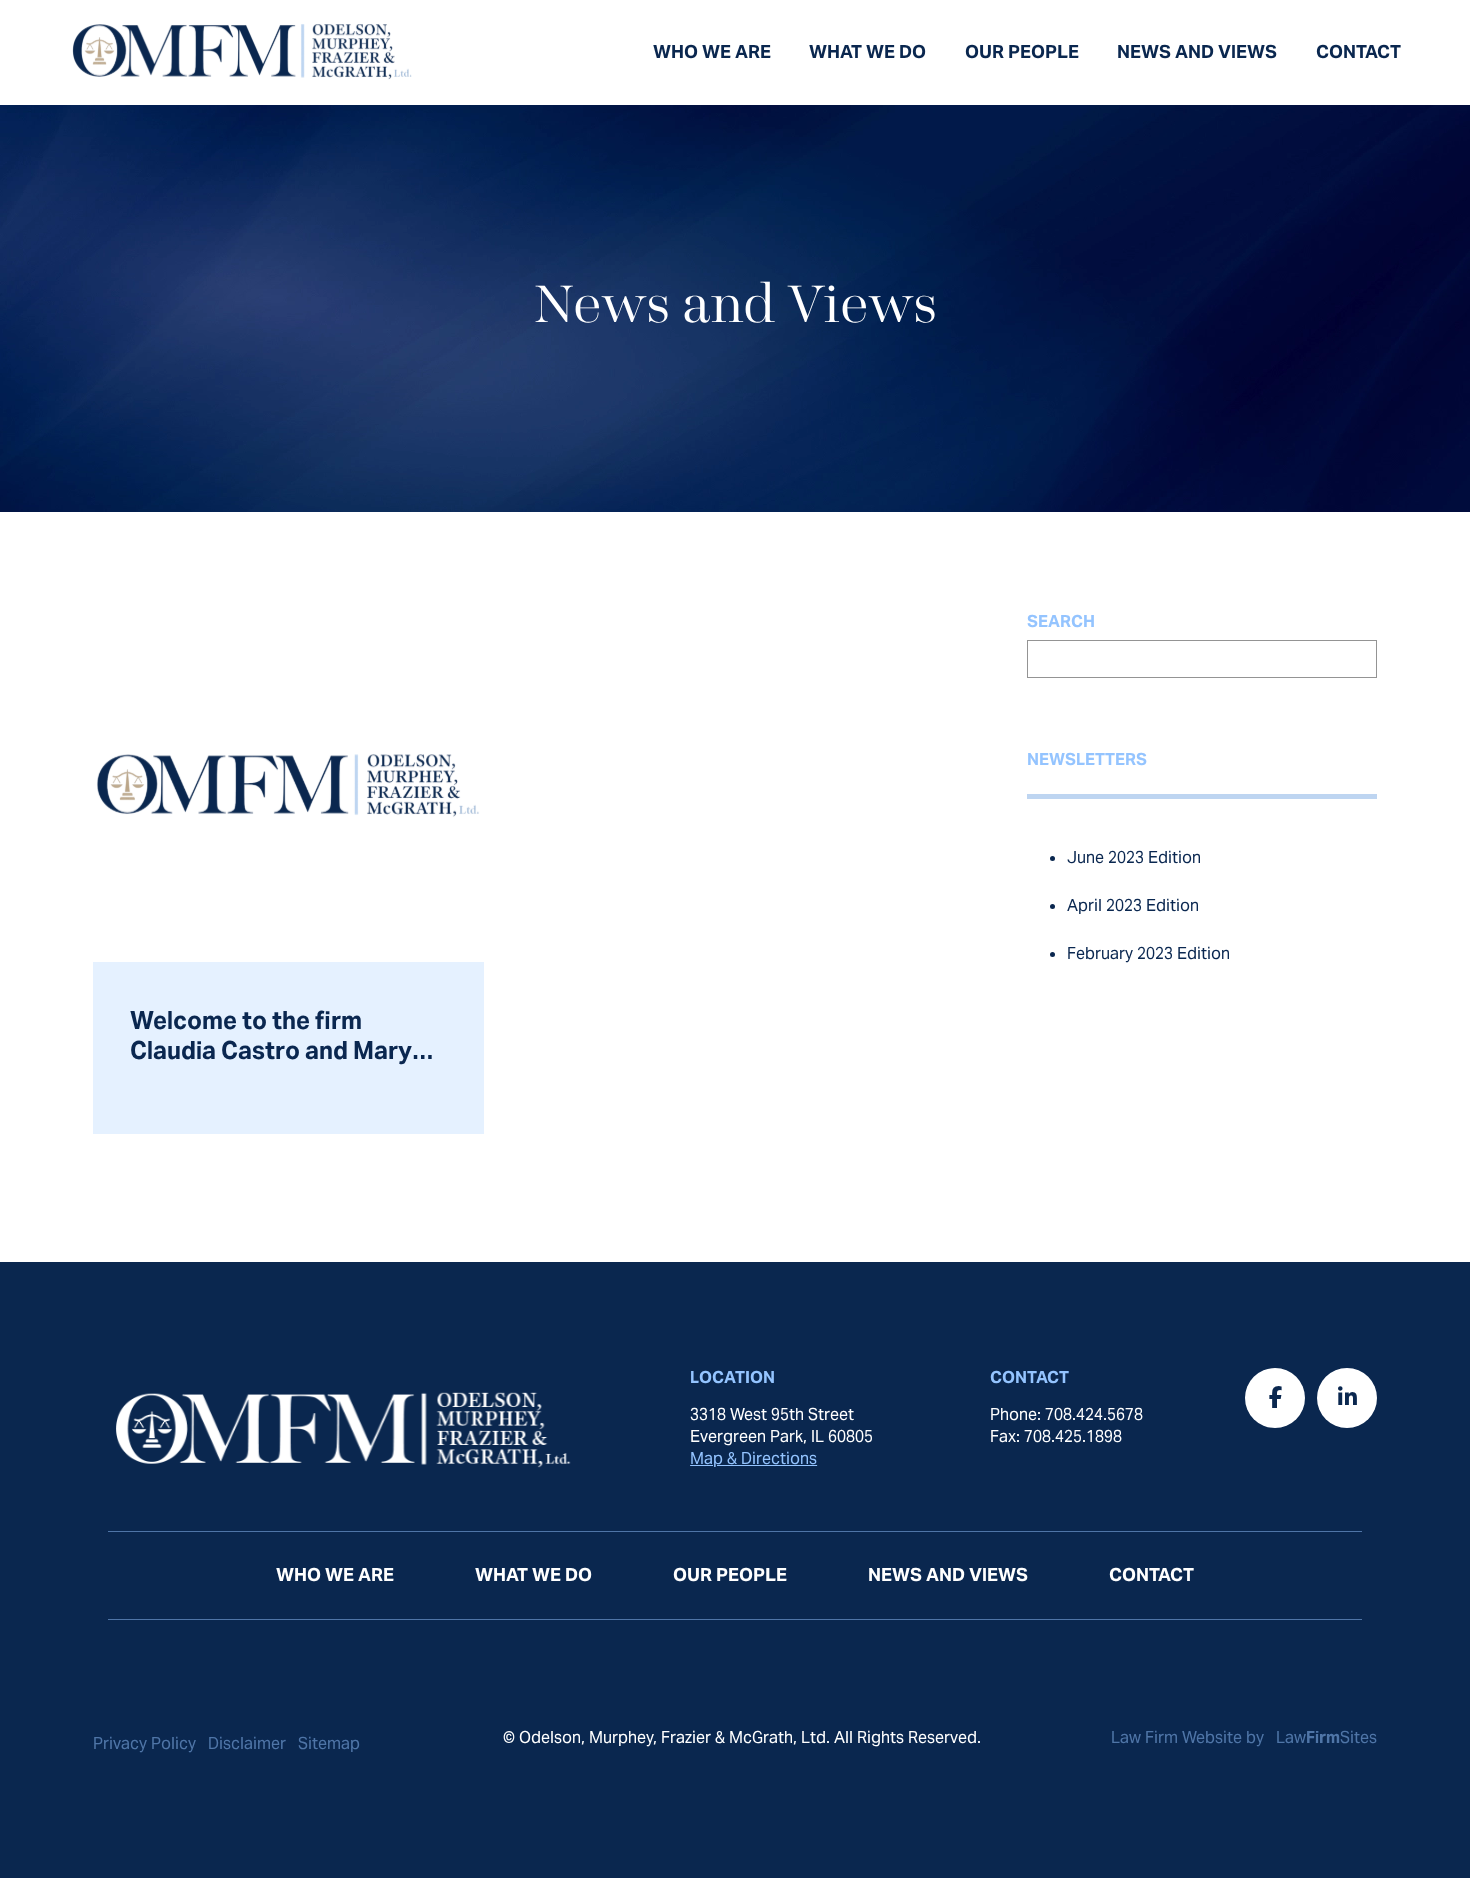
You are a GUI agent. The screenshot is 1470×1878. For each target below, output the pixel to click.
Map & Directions (753, 1458)
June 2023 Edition (1134, 857)
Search (1061, 622)
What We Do (867, 51)
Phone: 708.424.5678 (1066, 1414)
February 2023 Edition (1148, 953)
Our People (1022, 51)
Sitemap (329, 1743)
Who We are (712, 51)
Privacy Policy (144, 1743)
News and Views (1197, 51)
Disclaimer (247, 1743)
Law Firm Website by (1189, 1737)
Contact (1358, 51)
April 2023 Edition (1133, 905)
